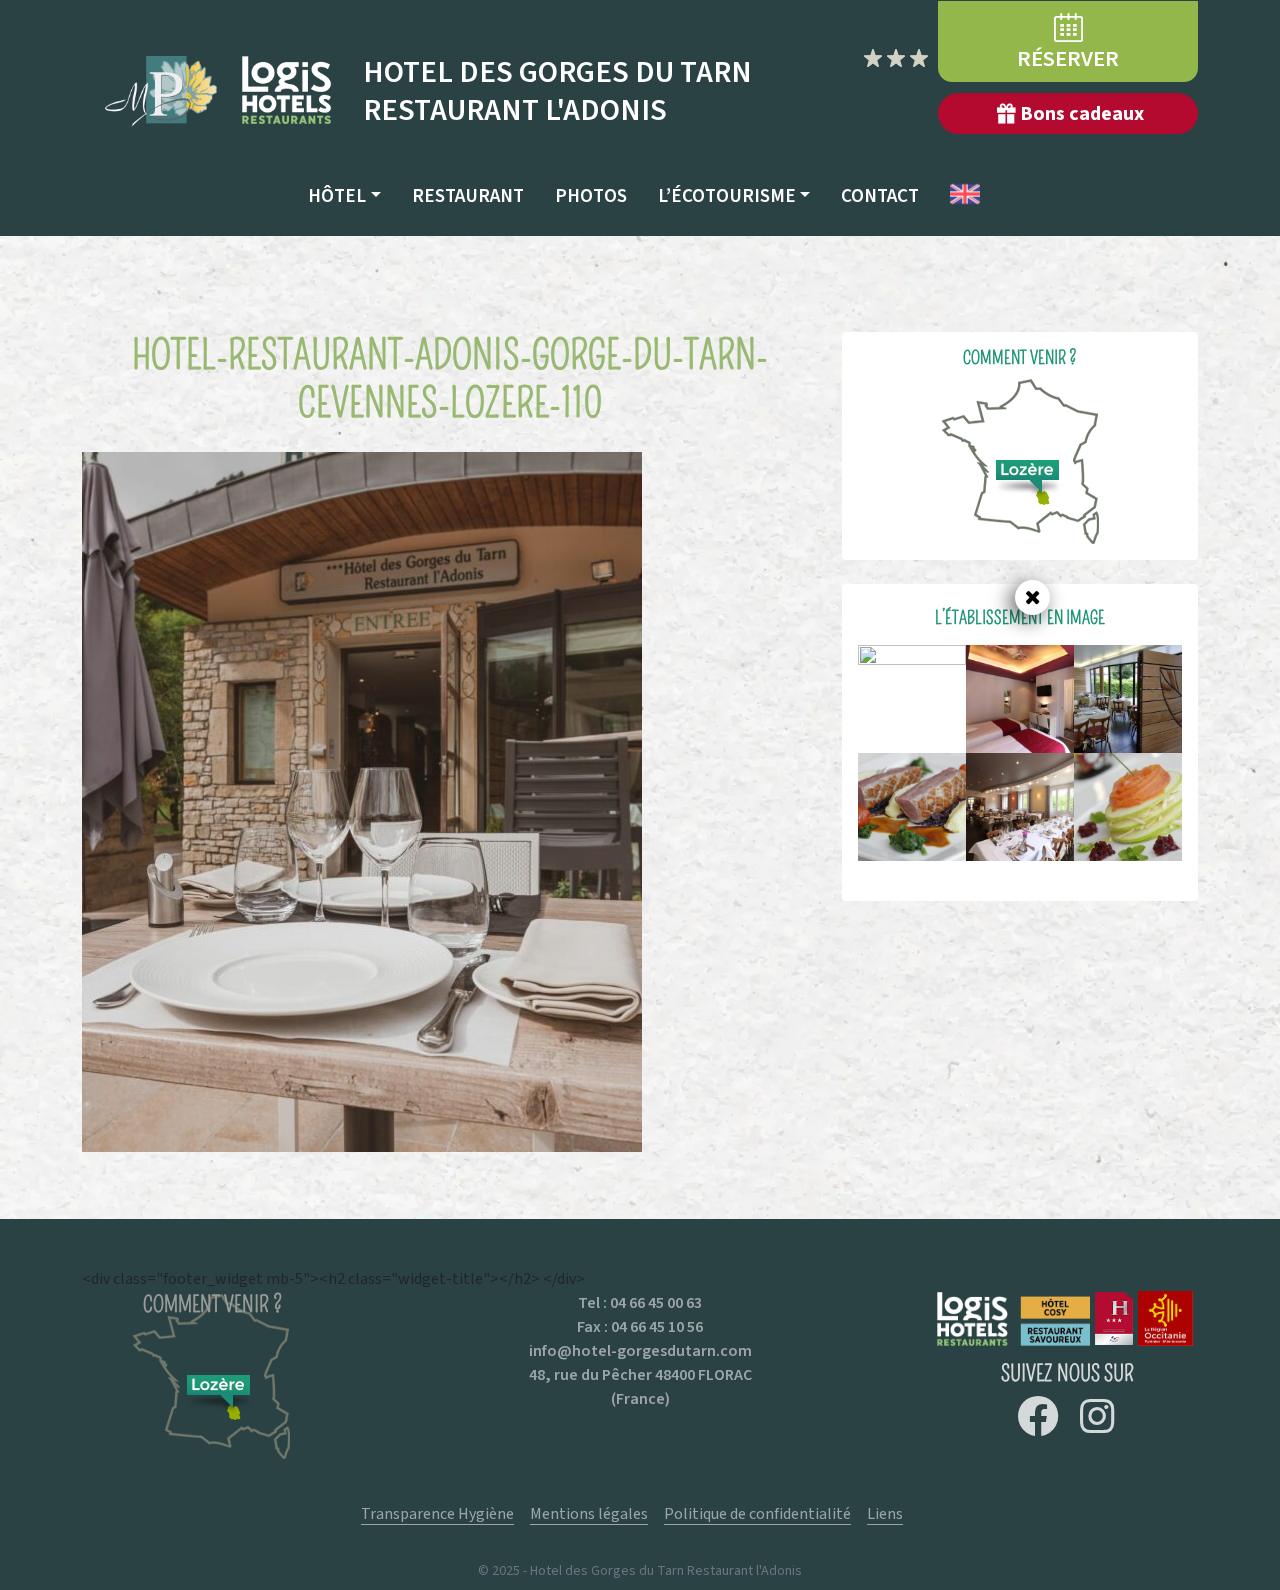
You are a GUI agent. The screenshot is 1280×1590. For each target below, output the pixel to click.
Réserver (1068, 58)
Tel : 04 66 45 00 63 (640, 1302)
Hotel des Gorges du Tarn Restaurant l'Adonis (557, 91)
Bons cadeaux (1082, 113)
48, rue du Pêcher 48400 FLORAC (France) (640, 1386)
